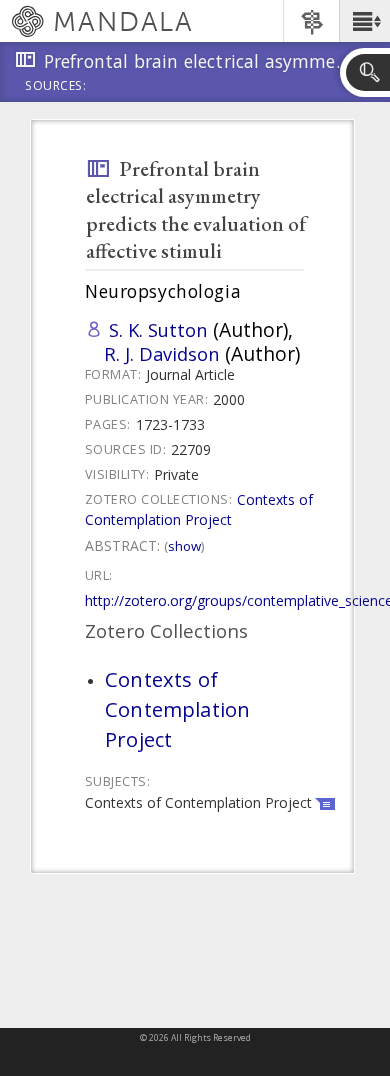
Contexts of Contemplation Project (199, 509)
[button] (364, 21)
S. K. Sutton (158, 329)
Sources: (56, 87)
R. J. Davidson (162, 353)
